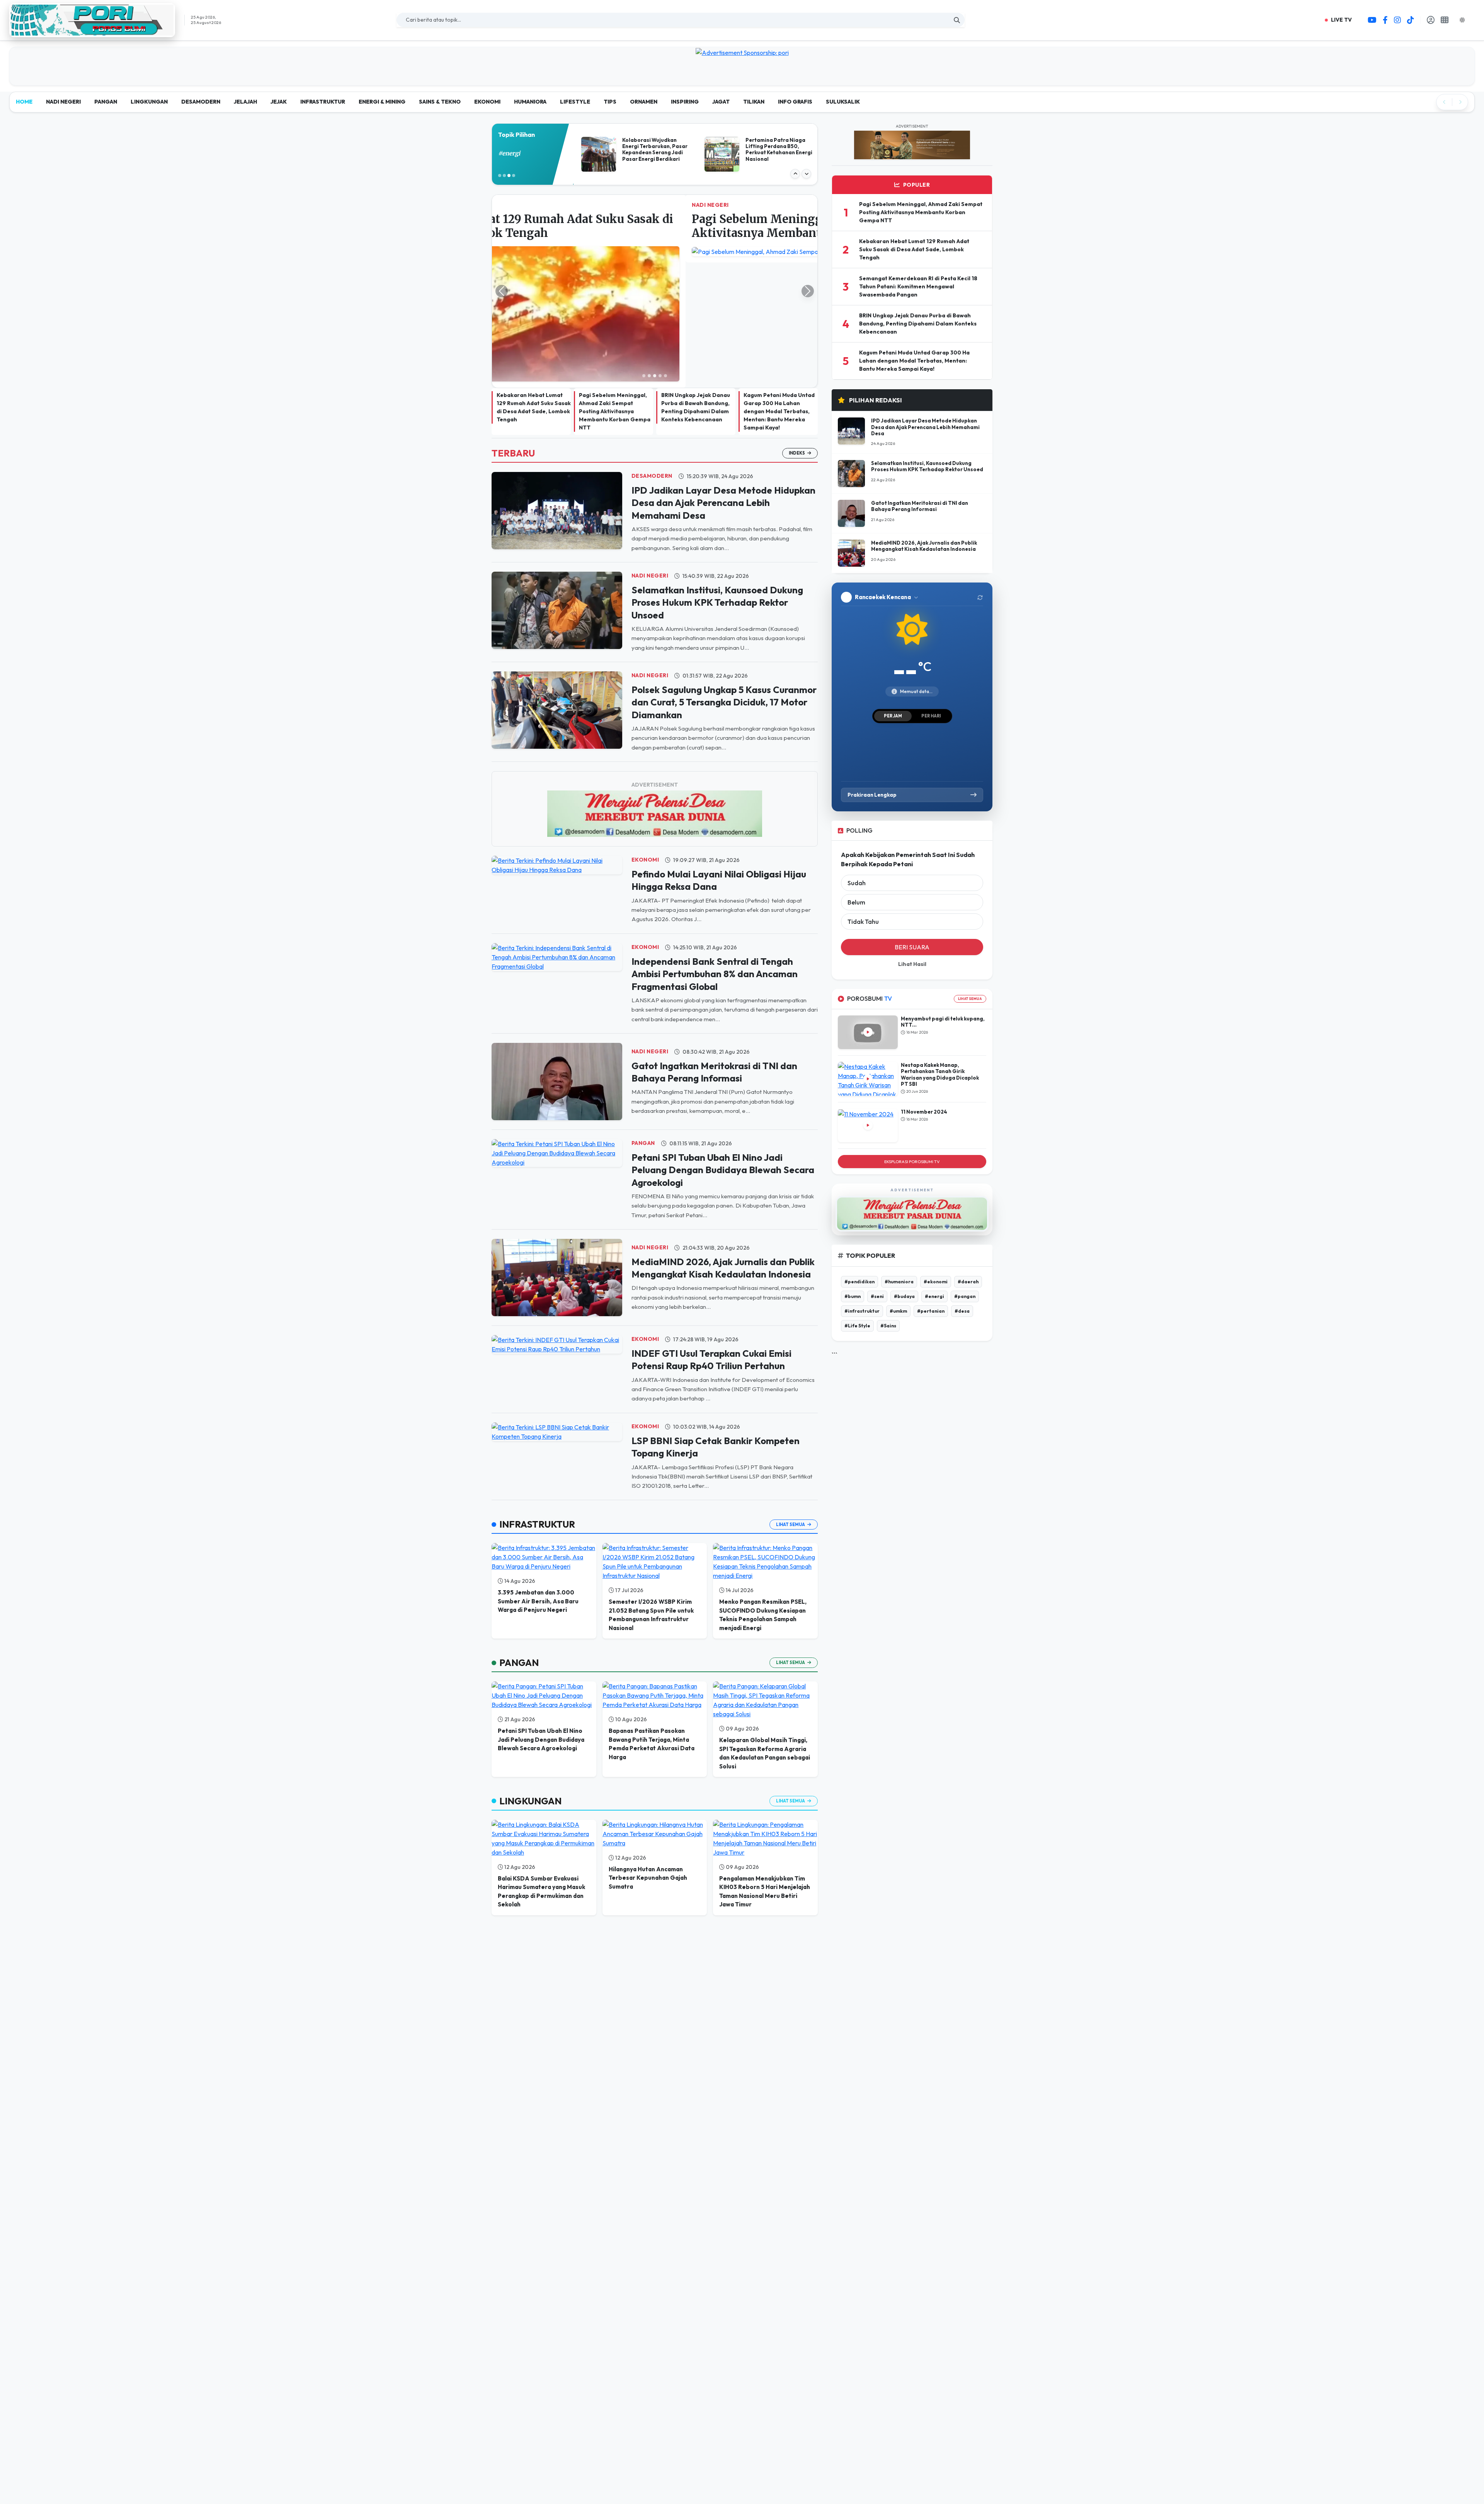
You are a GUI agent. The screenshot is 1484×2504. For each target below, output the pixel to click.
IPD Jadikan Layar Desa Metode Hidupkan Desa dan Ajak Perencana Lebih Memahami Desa (723, 377)
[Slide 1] (644, 250)
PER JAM (893, 716)
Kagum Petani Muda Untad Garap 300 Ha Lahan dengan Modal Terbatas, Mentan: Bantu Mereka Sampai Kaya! (779, 286)
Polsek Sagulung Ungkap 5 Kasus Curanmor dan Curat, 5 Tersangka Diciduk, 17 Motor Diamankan (724, 577)
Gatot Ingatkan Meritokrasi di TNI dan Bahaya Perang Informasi (920, 506)
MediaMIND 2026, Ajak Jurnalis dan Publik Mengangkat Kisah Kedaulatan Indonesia (924, 546)
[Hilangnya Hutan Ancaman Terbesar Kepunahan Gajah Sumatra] (655, 1709)
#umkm (898, 1311)
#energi (934, 1296)
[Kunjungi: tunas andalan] (742, 52)
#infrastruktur (862, 1311)
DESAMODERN (201, 102)
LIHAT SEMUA (970, 999)
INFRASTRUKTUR (323, 102)
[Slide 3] (655, 250)
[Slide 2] (649, 250)
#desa (962, 1311)
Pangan (643, 1018)
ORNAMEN (644, 102)
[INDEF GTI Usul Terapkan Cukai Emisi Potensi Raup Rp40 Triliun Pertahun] (557, 1218)
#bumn (853, 1296)
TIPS (610, 102)
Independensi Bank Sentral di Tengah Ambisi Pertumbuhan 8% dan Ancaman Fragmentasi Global (715, 849)
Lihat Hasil (912, 964)
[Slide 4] (660, 250)
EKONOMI (487, 102)
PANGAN (106, 102)
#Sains (888, 1326)
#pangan (965, 1296)
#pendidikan (859, 1282)
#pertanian (931, 1311)
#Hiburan (512, 153)
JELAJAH (245, 102)
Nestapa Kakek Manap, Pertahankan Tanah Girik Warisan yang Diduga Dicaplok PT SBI (940, 1074)
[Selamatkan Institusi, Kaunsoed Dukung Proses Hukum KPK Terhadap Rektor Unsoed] (557, 484)
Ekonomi (645, 734)
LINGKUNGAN (149, 102)
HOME (24, 102)
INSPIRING (685, 102)
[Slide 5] (665, 250)
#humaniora (899, 1282)
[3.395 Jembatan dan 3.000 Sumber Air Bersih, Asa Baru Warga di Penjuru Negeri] (544, 1432)
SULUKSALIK (843, 102)
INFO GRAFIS (795, 102)
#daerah (968, 1282)
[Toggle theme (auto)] (1465, 20)
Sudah (857, 883)
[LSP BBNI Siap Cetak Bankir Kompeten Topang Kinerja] (557, 1306)
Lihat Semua (791, 1399)
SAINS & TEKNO (440, 102)
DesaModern (652, 351)
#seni (877, 1296)
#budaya (904, 1296)
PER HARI (931, 716)
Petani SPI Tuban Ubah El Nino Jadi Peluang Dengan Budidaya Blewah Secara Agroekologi (723, 1045)
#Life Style (857, 1326)
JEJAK (279, 102)
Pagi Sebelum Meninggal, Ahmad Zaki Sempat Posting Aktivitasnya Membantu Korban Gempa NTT (615, 286)
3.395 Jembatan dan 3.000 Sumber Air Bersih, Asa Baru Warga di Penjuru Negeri (538, 1476)
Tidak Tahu (863, 922)
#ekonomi (936, 1282)
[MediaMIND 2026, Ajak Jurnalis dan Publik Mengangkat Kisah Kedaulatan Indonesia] (557, 1151)
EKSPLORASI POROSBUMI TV (912, 1162)
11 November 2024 (924, 1112)
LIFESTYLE (575, 102)
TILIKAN (754, 102)
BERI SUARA (912, 947)
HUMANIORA (530, 102)
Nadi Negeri (650, 450)
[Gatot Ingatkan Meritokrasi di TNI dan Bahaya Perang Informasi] (557, 956)
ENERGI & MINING (382, 102)
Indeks (797, 328)
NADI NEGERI (63, 102)
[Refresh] (980, 597)
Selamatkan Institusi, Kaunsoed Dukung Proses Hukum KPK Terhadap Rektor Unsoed (717, 477)
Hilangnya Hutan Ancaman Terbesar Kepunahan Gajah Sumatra (648, 1753)
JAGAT (721, 102)
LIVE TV (1341, 20)
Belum (856, 902)
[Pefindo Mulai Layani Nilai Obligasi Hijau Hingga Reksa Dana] (557, 739)
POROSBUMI (870, 999)
